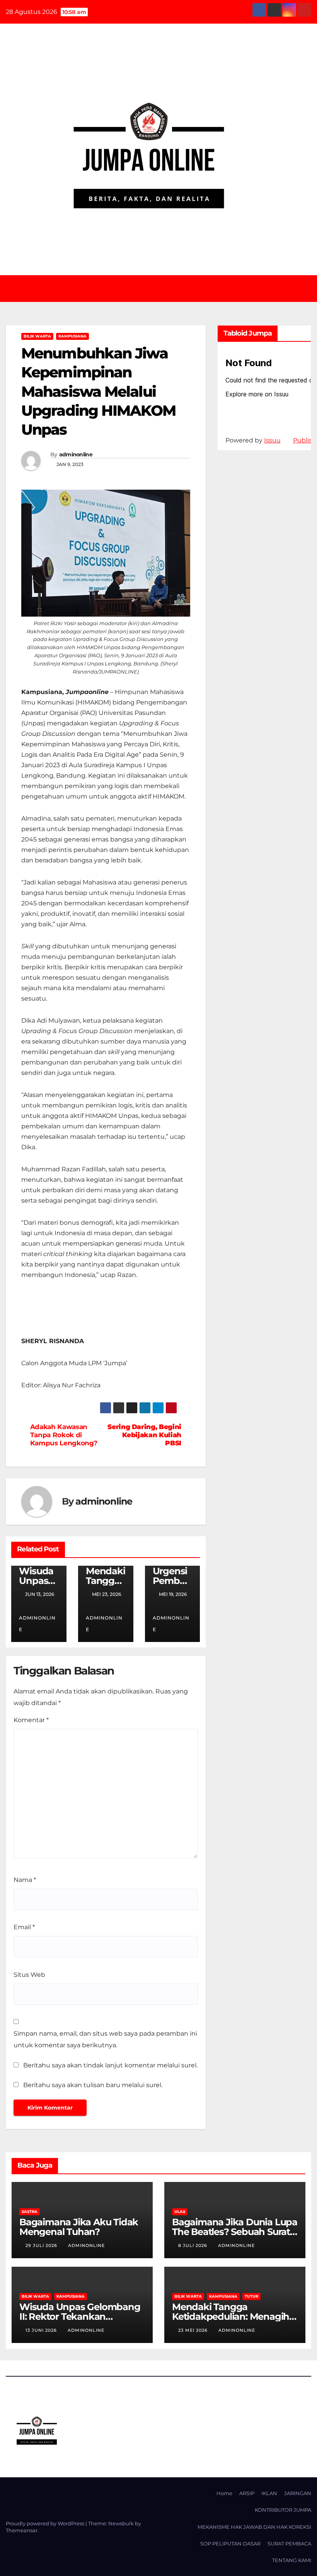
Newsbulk (121, 2523)
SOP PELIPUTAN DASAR (230, 2543)
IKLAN (269, 2493)
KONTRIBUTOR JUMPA (283, 2510)
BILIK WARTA (37, 336)
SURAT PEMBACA (289, 2543)
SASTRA (30, 2212)
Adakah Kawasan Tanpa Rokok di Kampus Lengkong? (64, 1435)
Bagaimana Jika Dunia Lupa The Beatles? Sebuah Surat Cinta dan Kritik (235, 2232)
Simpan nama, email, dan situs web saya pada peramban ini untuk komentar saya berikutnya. (105, 2039)
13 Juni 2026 (42, 2330)
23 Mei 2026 (194, 2330)
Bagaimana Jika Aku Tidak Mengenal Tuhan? (79, 2227)
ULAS (180, 2212)
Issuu (272, 440)
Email (24, 1927)
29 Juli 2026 (42, 2245)
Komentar (31, 1720)
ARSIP (247, 2493)
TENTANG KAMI (292, 2560)
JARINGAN (298, 2493)
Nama (25, 1880)
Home (224, 2493)
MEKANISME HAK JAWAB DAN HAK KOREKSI (254, 2527)
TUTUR (251, 2296)
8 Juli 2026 (193, 2245)
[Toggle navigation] (164, 288)
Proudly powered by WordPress (46, 2523)
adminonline (76, 454)
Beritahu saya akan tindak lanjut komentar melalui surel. (110, 2065)
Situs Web (29, 1975)
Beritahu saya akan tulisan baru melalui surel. (93, 2085)
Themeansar (22, 2530)
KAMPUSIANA (72, 336)
